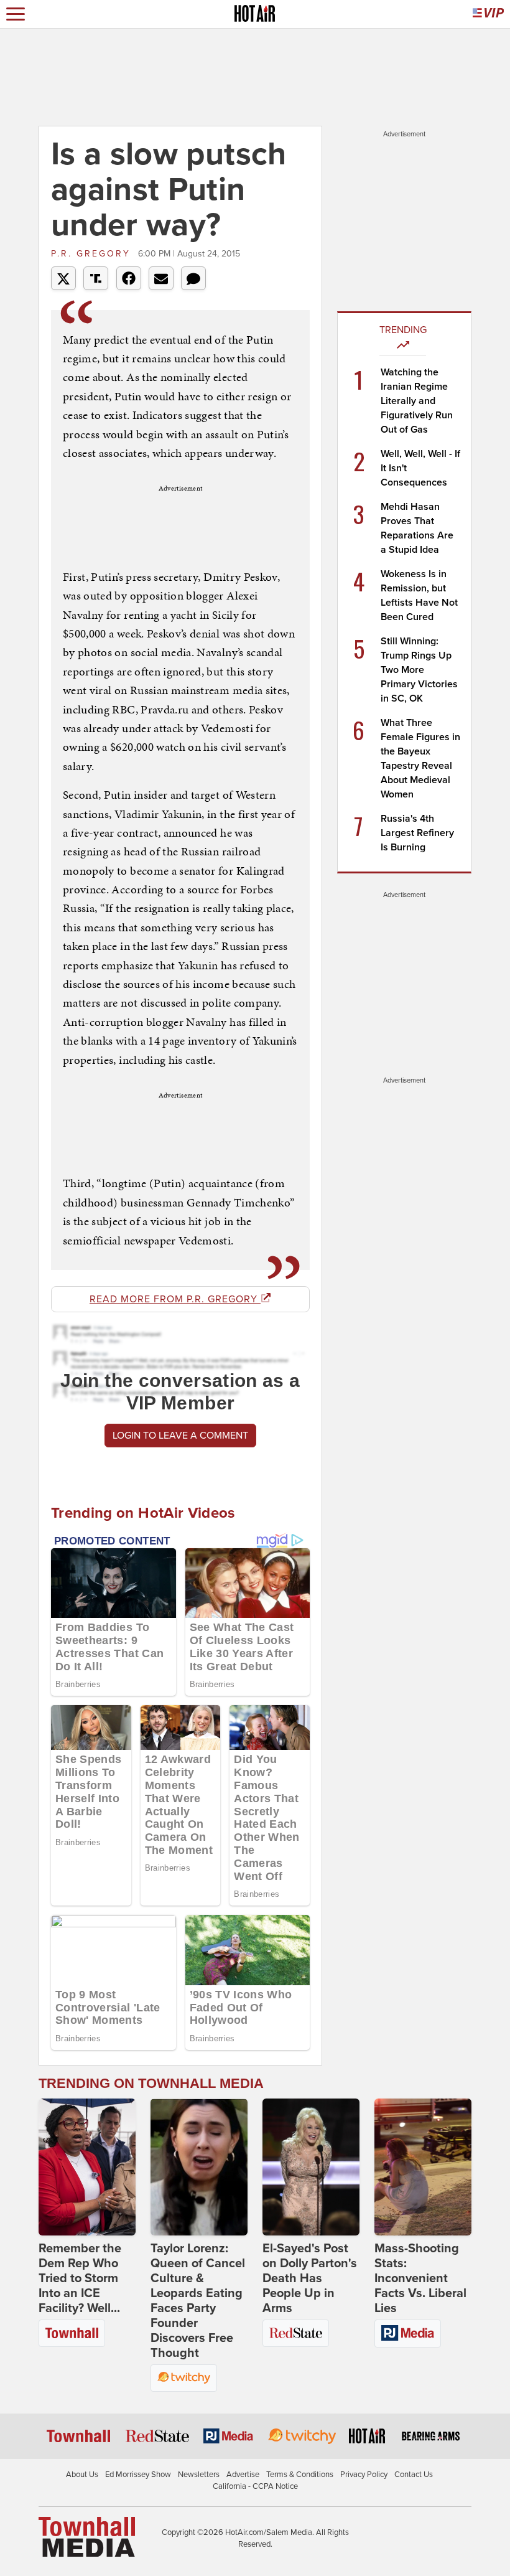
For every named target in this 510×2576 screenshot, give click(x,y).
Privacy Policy (364, 2475)
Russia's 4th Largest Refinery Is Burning (417, 833)
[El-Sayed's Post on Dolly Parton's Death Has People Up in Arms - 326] (311, 2167)
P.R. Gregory (93, 254)
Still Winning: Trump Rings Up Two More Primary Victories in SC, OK (419, 670)
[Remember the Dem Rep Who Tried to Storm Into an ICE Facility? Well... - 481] (87, 2167)
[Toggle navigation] (16, 14)
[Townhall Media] (87, 2536)
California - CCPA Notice (255, 2486)
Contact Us (414, 2475)
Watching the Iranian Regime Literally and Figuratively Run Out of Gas (417, 401)
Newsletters (199, 2475)
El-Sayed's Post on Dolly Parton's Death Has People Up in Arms (310, 2278)
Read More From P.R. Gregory (175, 1299)
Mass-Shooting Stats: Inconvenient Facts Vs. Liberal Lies (420, 2278)
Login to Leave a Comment (180, 1436)
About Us (82, 2475)
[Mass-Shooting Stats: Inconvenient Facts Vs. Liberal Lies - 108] (423, 2167)
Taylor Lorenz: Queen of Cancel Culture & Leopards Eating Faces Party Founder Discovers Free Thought (198, 2301)
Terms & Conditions (300, 2475)
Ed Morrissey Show (138, 2475)
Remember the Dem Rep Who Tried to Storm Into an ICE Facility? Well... (80, 2278)
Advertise (243, 2475)
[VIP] (488, 14)
